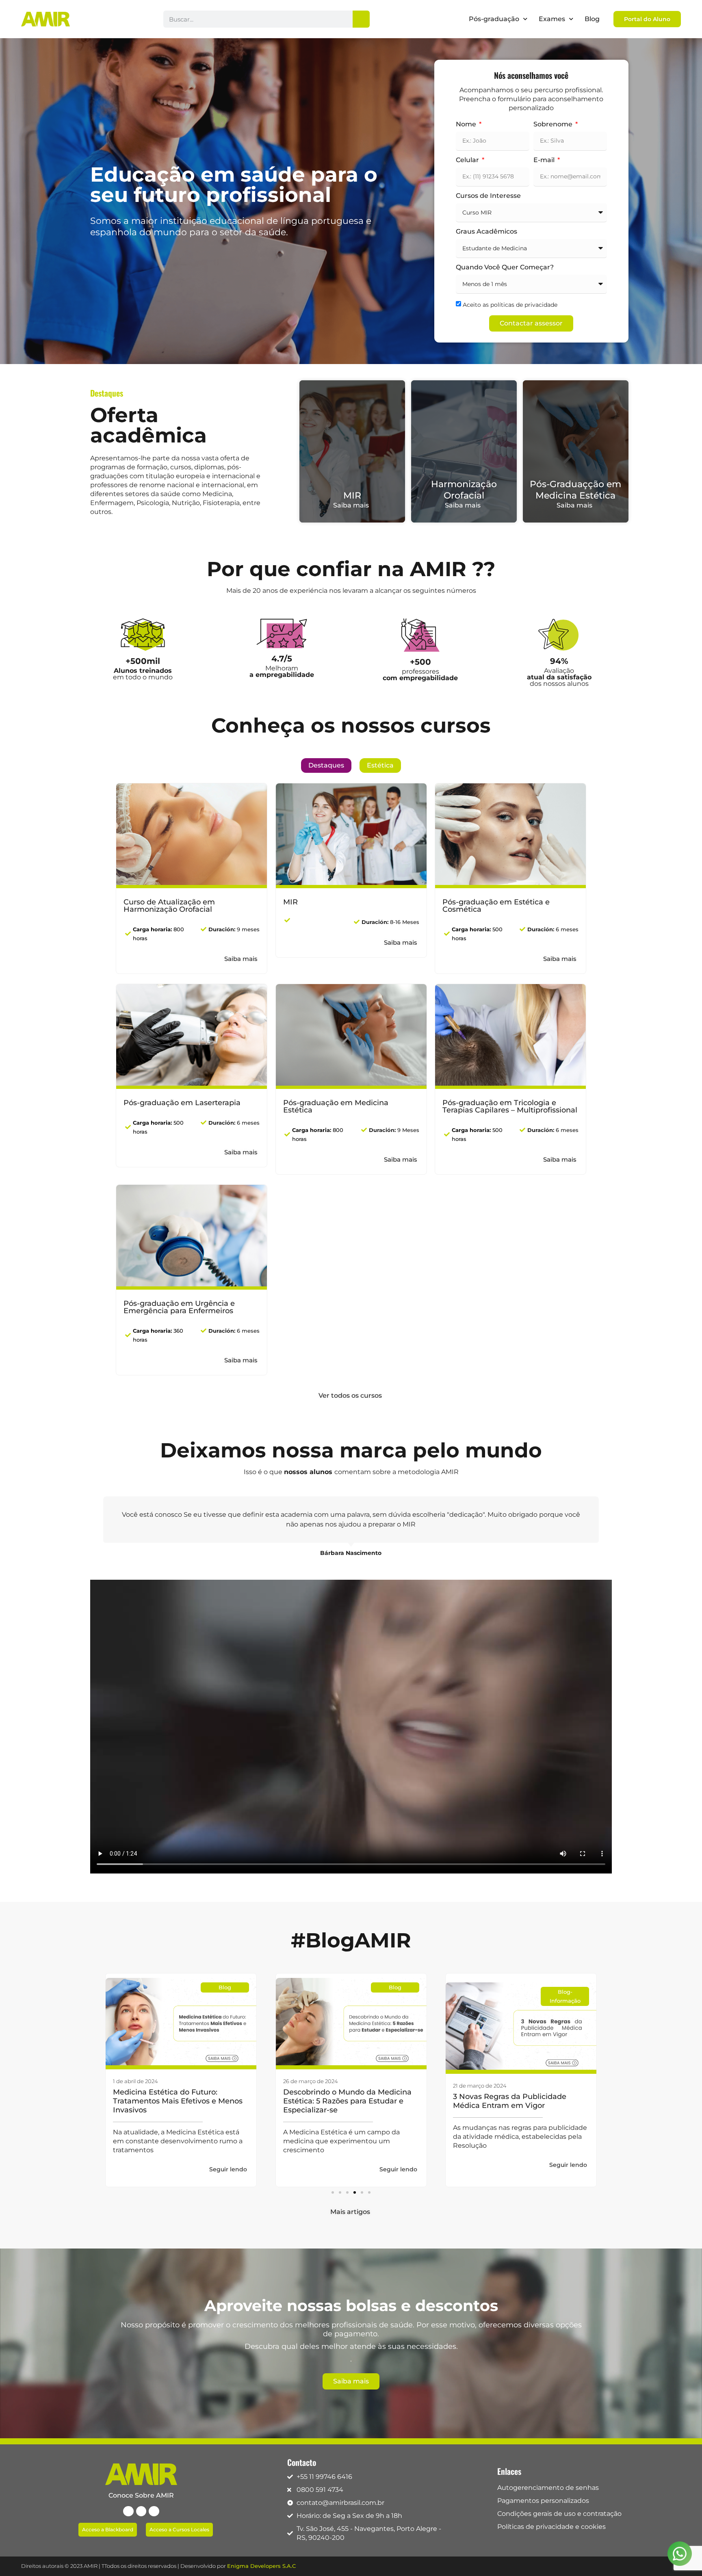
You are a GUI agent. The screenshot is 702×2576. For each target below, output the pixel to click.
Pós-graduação (494, 19)
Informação (395, 2001)
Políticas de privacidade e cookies (551, 2527)
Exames (552, 19)
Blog (592, 19)
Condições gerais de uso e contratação (559, 2514)
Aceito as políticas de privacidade (510, 304)
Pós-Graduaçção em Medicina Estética (575, 490)
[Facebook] (128, 2511)
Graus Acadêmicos (486, 232)
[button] (333, 2192)
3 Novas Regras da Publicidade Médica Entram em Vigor (340, 2101)
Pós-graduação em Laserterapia (182, 1103)
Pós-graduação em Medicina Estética (336, 1106)
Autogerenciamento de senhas (548, 2488)
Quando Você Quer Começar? (505, 268)
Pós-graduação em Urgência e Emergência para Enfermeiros (179, 1307)
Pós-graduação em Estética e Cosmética (496, 906)
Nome (467, 125)
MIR (352, 495)
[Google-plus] (154, 2511)
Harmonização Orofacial (464, 490)
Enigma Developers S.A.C (261, 2566)
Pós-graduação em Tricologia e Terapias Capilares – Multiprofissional (510, 1106)
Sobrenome (554, 125)
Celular (468, 160)
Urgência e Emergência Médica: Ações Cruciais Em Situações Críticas (520, 2101)
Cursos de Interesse (488, 196)
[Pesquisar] (361, 19)
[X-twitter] (141, 2511)
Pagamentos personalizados (543, 2501)
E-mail (545, 160)
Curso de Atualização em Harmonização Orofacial (169, 906)
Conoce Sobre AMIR (141, 2495)
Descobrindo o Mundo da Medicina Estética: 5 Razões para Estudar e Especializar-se (177, 2101)
